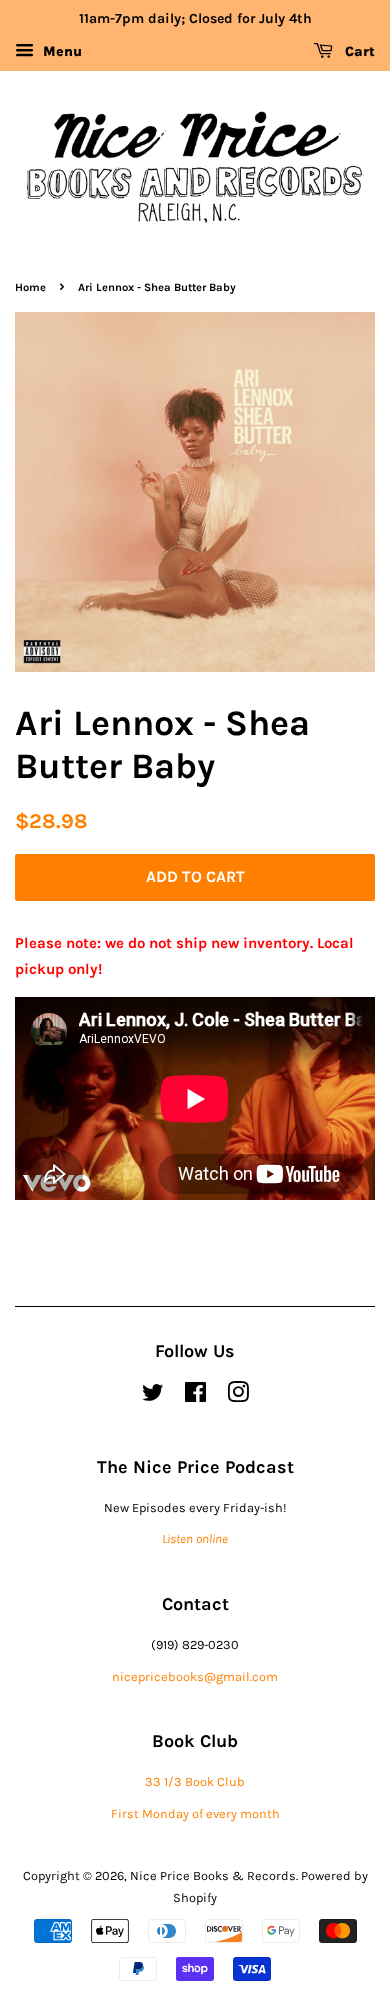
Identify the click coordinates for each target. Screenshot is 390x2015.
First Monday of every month (195, 1813)
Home (30, 287)
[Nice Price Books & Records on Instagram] (238, 1396)
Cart (358, 51)
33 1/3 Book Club (195, 1781)
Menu (60, 51)
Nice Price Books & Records (213, 1875)
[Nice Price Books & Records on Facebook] (195, 1396)
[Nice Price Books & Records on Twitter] (153, 1396)
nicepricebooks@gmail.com (195, 1676)
